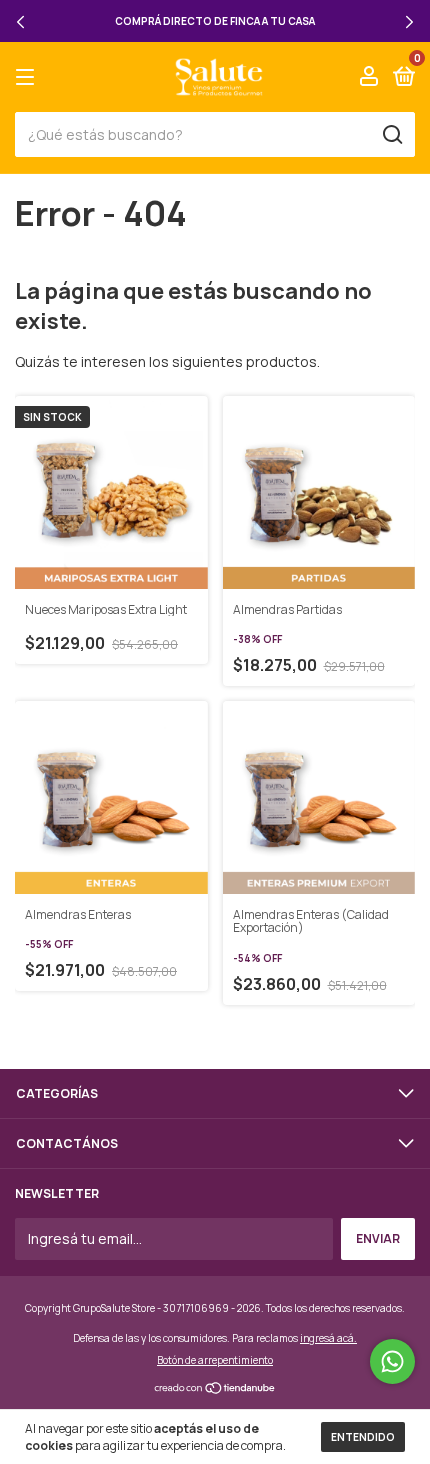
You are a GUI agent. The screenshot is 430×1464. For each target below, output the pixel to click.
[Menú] (28, 77)
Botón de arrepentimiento (215, 1360)
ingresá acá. (328, 1338)
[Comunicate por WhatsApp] (392, 1361)
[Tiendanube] (215, 1389)
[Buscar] (391, 135)
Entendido (363, 1437)
